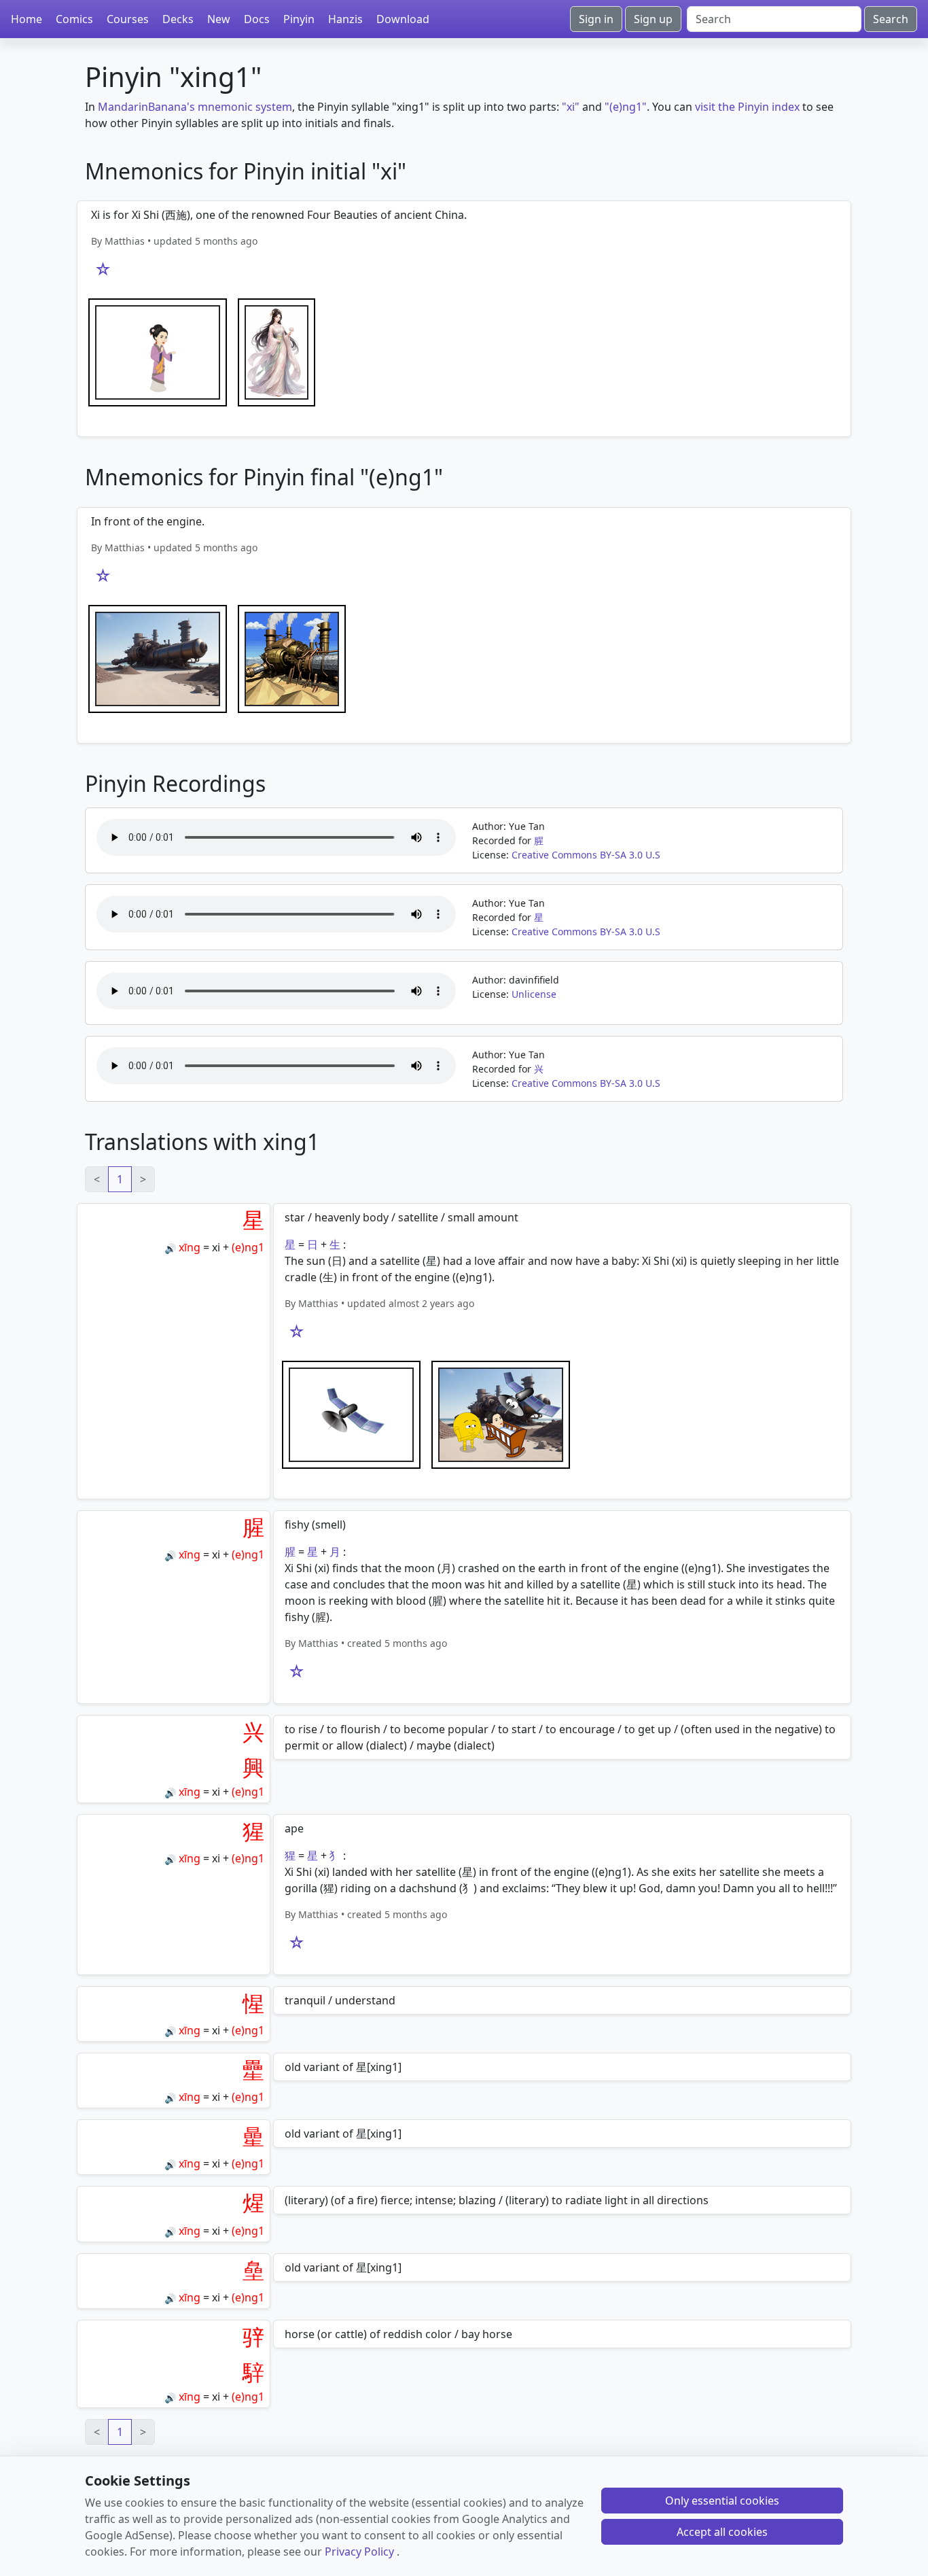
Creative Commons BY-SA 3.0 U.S (586, 855)
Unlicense (534, 994)
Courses (128, 19)
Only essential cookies (722, 2501)
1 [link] (120, 1179)
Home (26, 19)
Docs (257, 19)
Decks (178, 19)
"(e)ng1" (626, 107)
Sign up (653, 19)
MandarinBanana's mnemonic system (195, 107)
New (219, 19)
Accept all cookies (722, 2532)
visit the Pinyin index (747, 107)
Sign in (596, 19)
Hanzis (345, 19)
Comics (74, 19)
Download (403, 19)
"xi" (571, 107)
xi (216, 1247)
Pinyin (299, 19)
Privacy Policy (359, 2552)
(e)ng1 (248, 1247)
